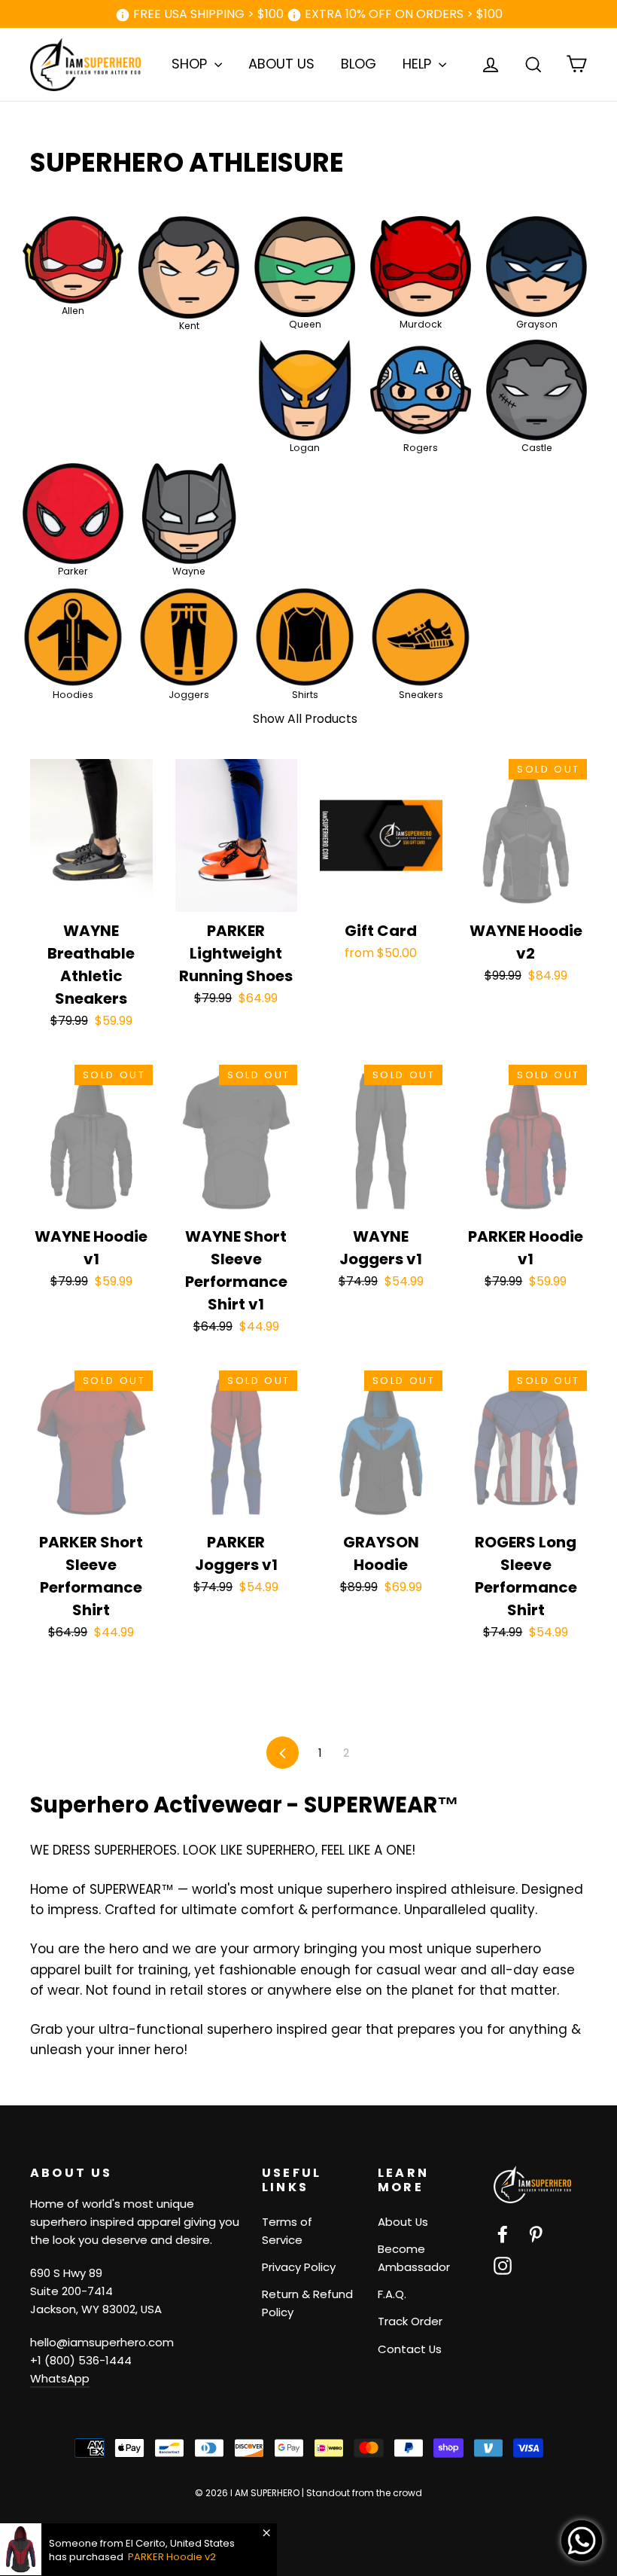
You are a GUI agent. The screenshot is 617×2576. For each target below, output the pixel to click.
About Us (403, 2222)
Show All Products (305, 719)
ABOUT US (281, 64)
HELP (419, 64)
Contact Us (410, 2349)
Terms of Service (287, 2231)
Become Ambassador (414, 2258)
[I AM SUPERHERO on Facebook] (503, 2234)
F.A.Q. (392, 2294)
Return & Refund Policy (307, 2303)
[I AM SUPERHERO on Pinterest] (536, 2234)
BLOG (359, 64)
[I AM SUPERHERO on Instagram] (503, 2265)
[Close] (266, 2533)
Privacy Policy (299, 2267)
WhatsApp (60, 2378)
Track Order (410, 2321)
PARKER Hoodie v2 (172, 2557)
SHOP (191, 64)
